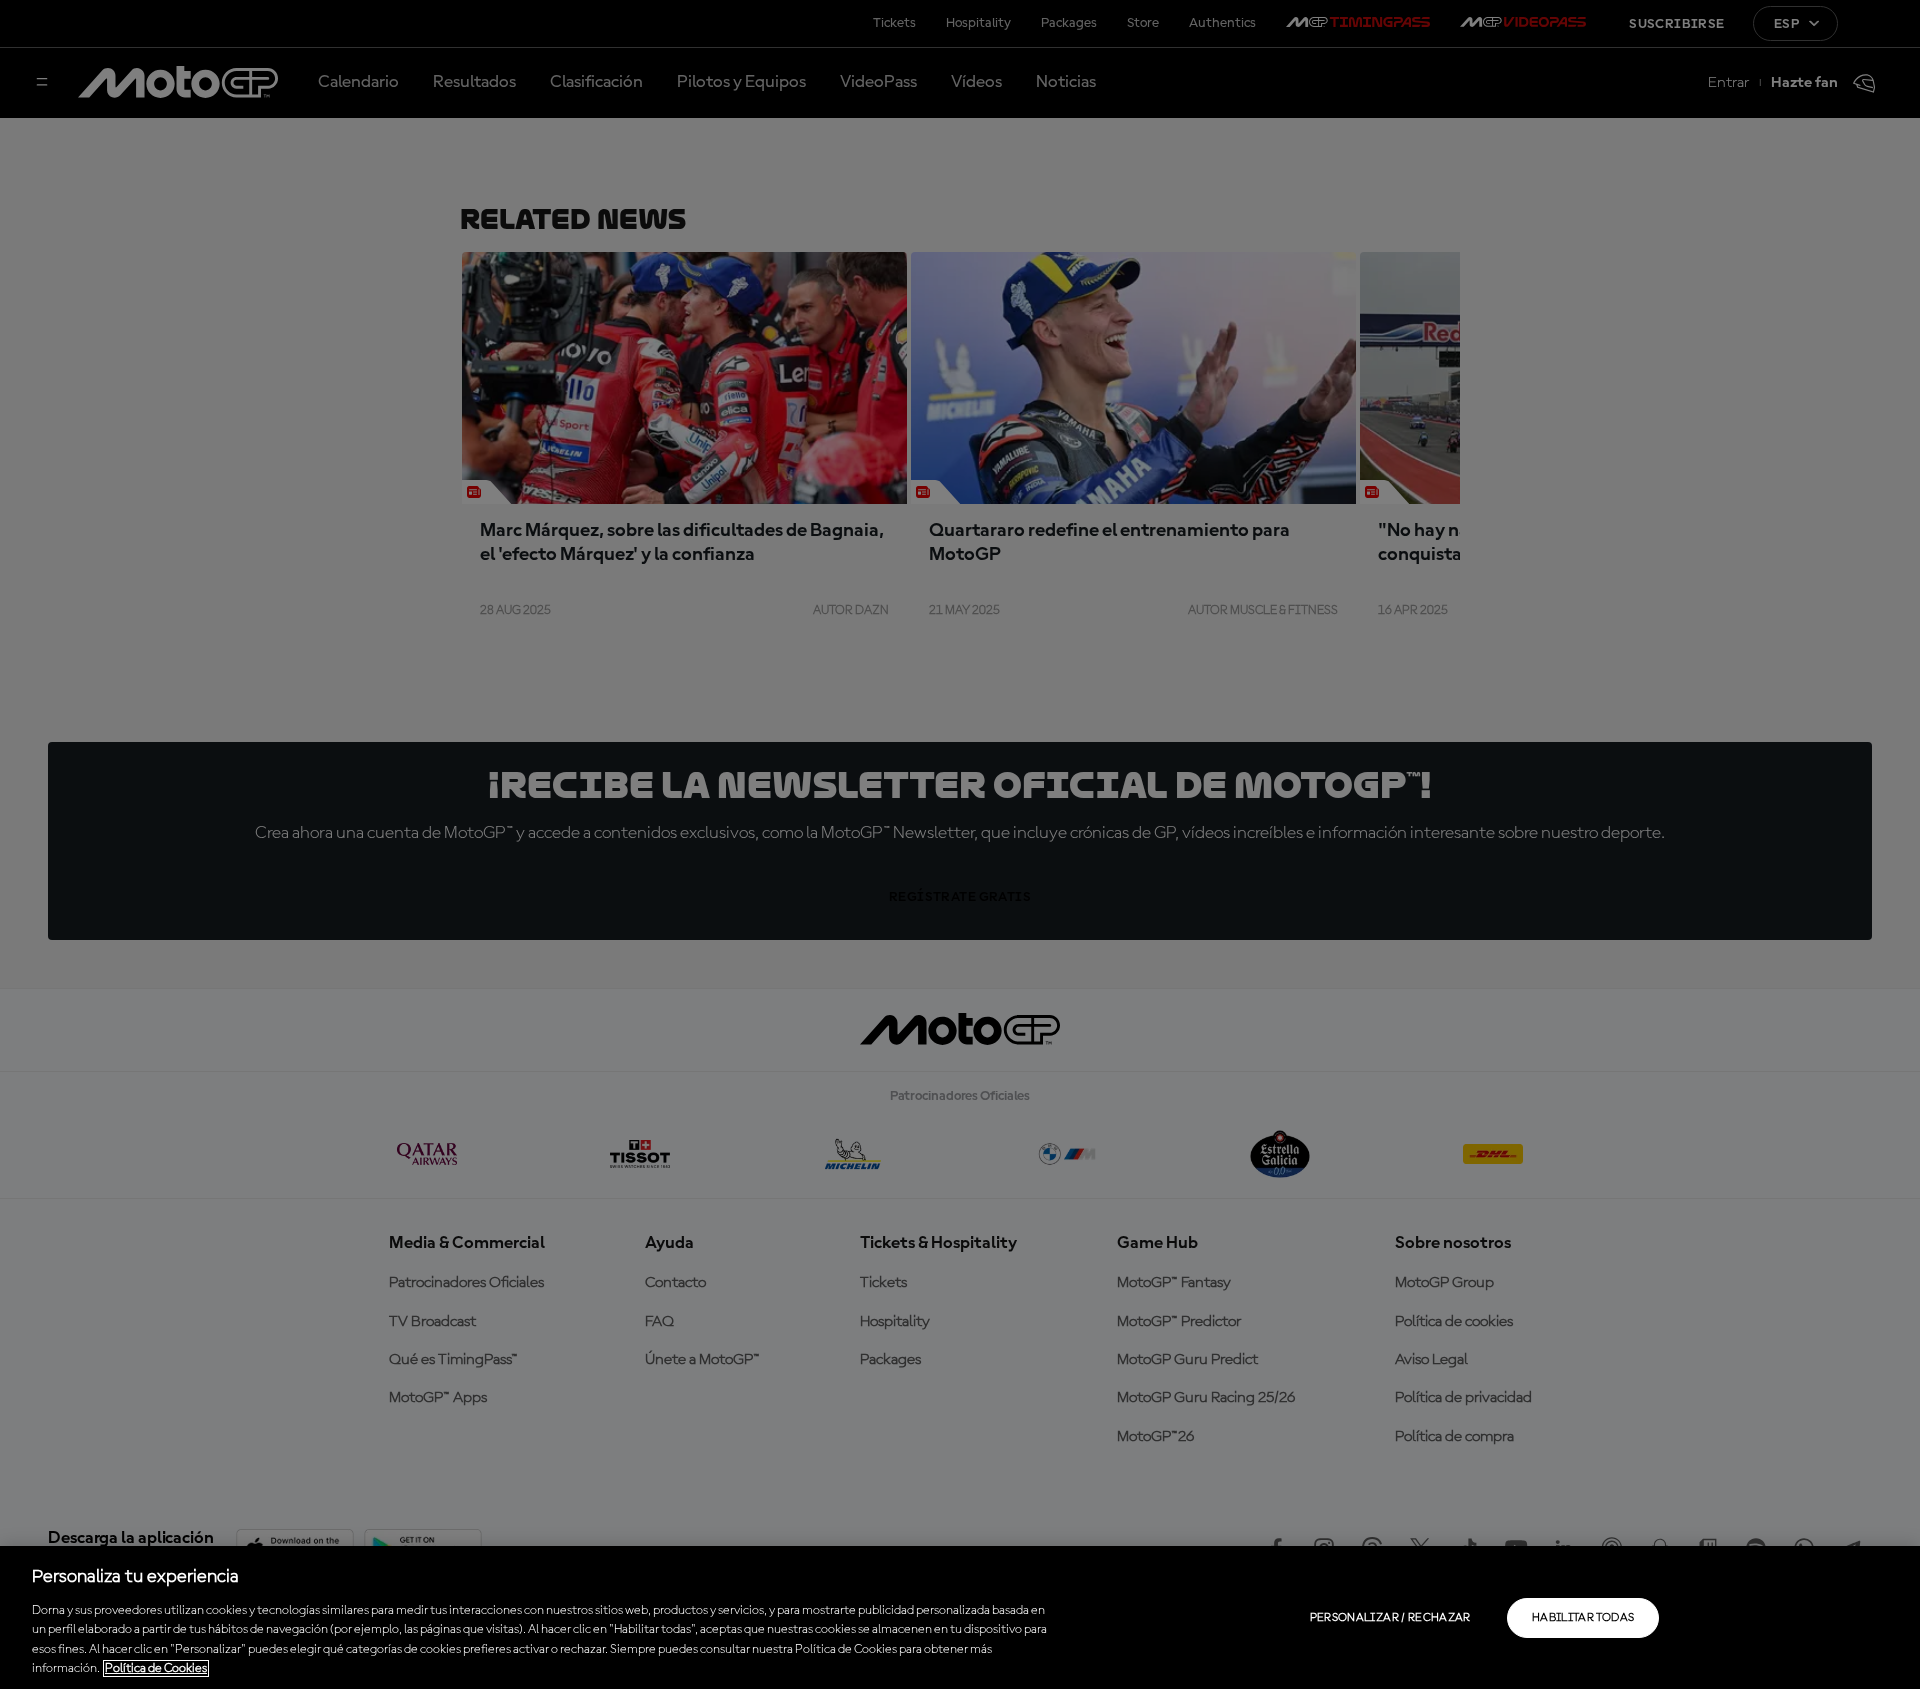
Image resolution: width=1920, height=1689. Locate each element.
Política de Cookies (156, 1668)
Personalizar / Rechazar (1390, 1618)
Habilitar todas (1583, 1618)
